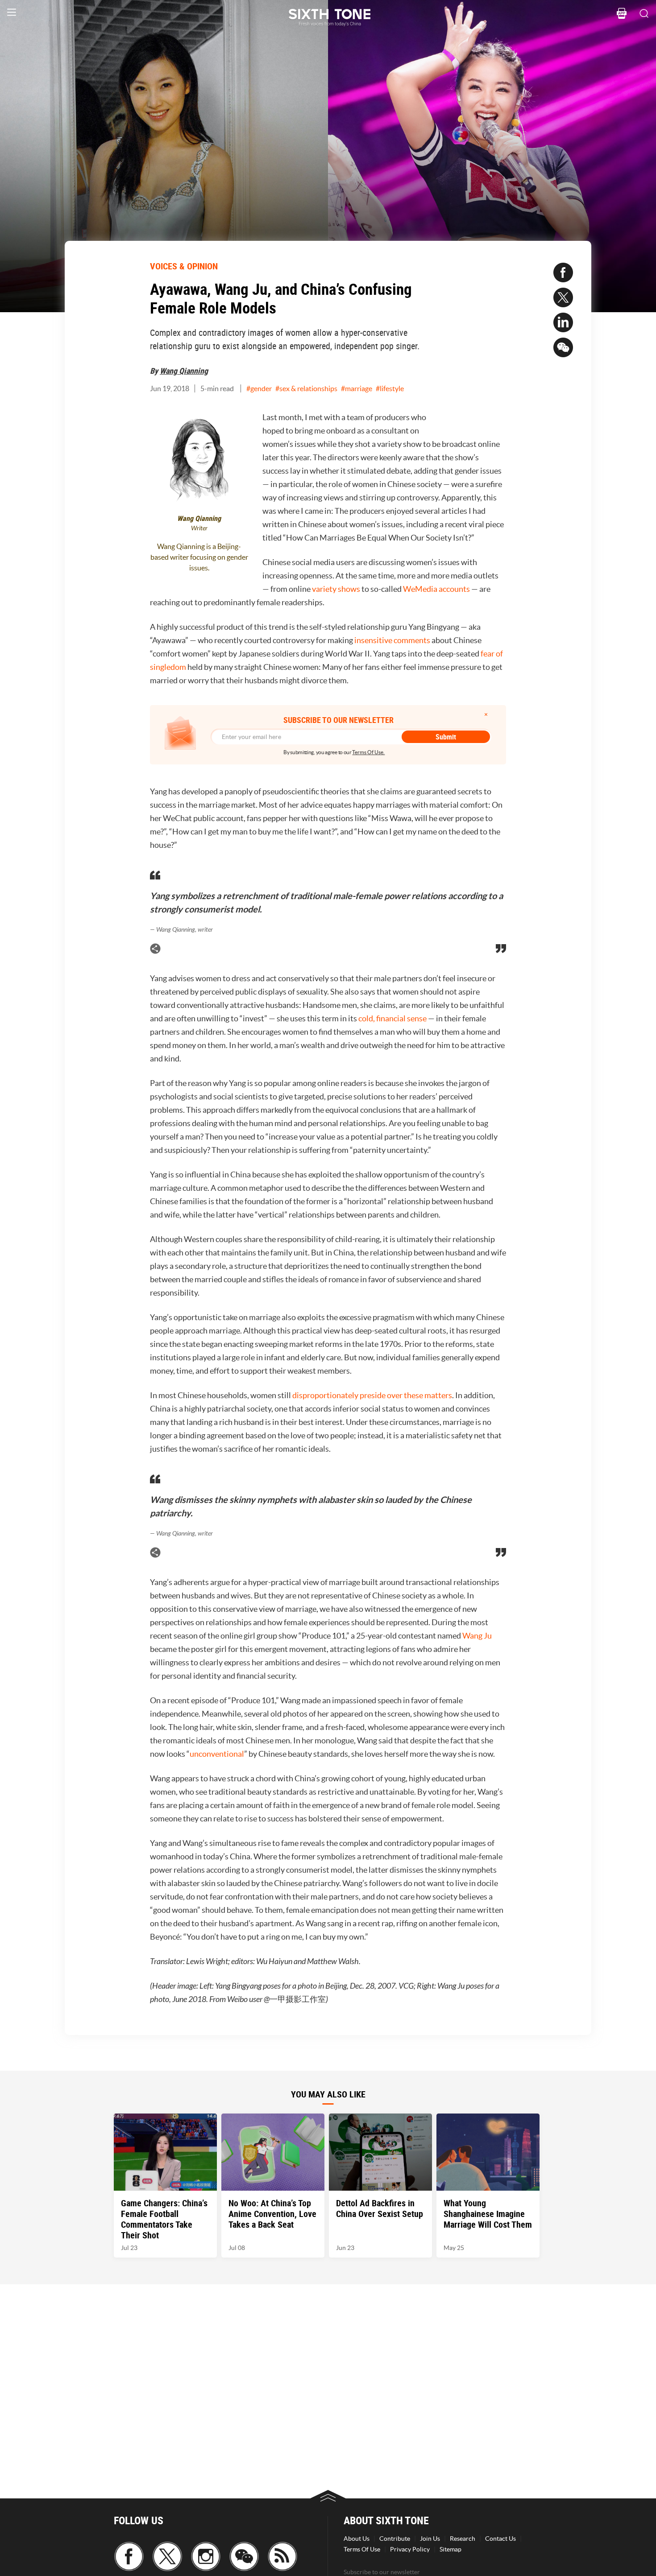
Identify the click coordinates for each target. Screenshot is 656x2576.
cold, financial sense (392, 1018)
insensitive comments (392, 640)
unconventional (217, 1754)
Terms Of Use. (368, 752)
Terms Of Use (362, 2549)
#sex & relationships (306, 388)
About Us (357, 2539)
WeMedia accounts (436, 589)
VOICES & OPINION (184, 266)
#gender (259, 388)
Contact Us (500, 2539)
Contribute (395, 2539)
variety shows (336, 589)
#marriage (357, 388)
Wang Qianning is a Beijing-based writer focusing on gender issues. (199, 557)
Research (463, 2539)
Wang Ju (477, 1636)
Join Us (430, 2539)
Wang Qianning (184, 371)
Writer (199, 528)
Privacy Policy (410, 2549)
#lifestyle (390, 388)
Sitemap (450, 2549)
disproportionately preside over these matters (372, 1395)
